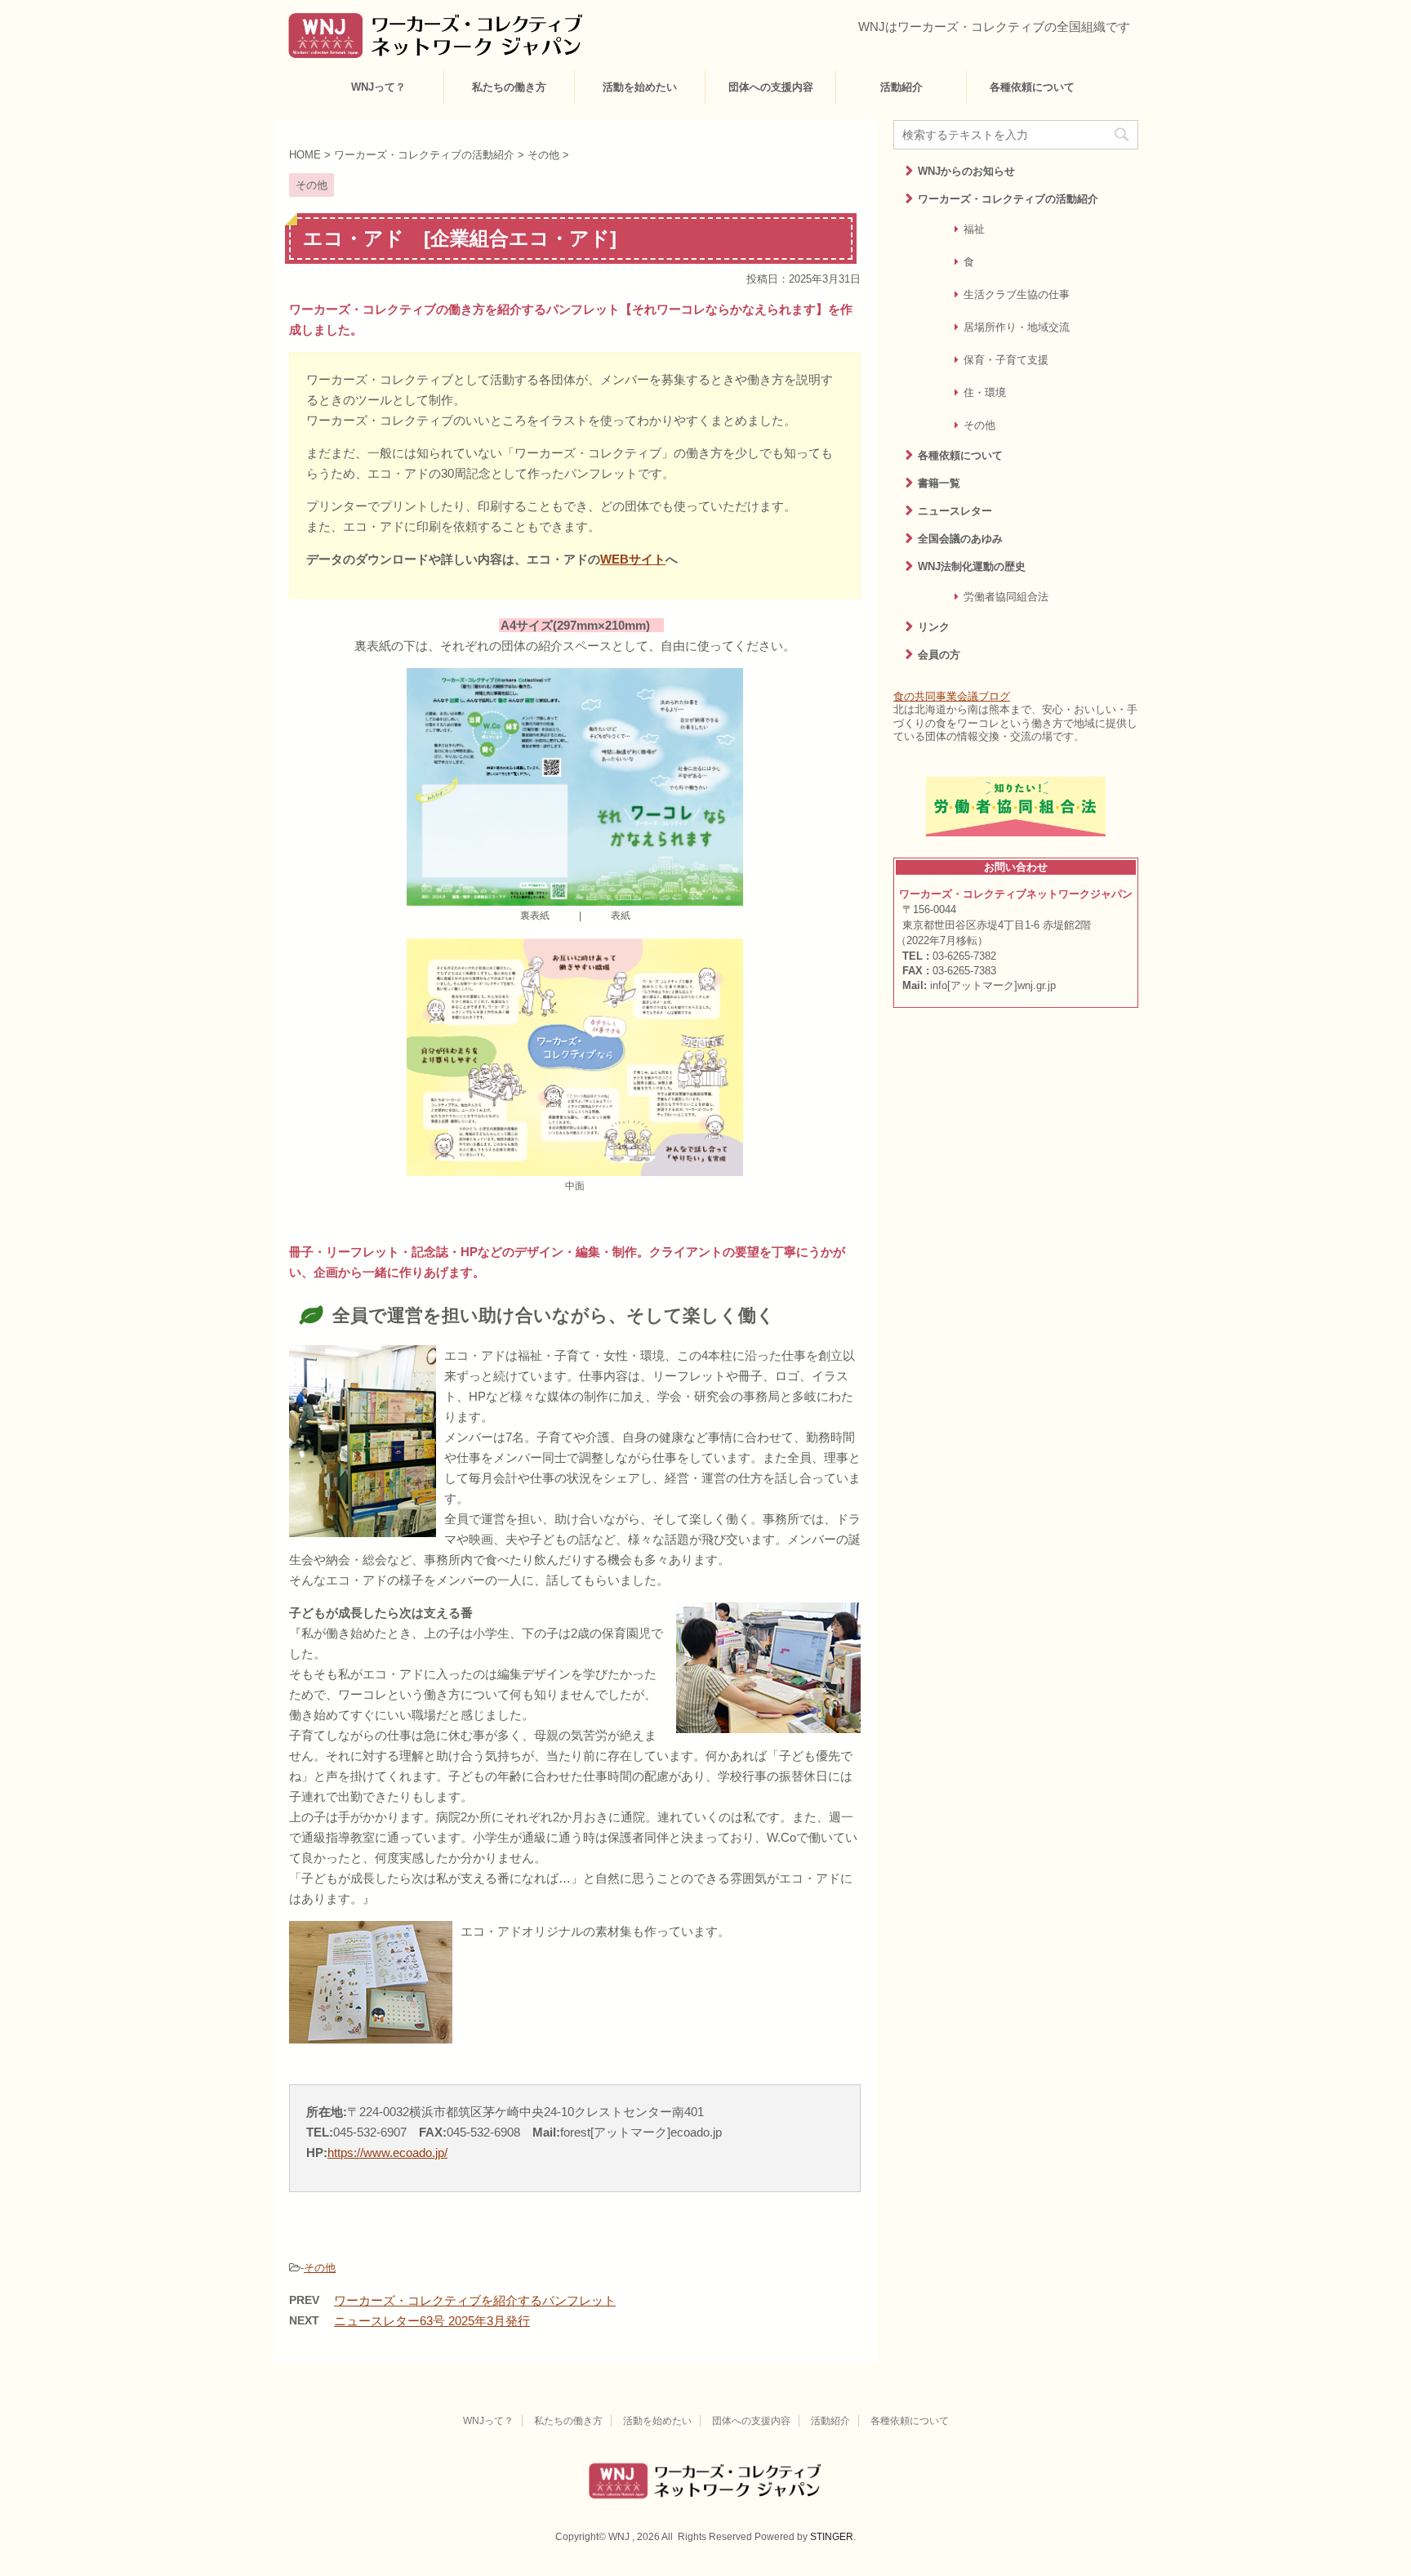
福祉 (974, 229)
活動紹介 (901, 87)
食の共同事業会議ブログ (952, 696)
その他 (320, 2268)
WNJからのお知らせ (966, 171)
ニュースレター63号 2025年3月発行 (432, 2321)
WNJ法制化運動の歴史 (972, 566)
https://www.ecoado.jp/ (387, 2153)
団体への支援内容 (771, 87)
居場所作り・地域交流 (1017, 327)
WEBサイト (633, 559)
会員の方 (939, 655)
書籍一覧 (939, 483)
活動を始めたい (640, 87)
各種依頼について (1032, 87)
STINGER (832, 2537)
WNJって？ (378, 87)
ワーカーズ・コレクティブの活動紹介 (1008, 199)
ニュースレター (955, 511)
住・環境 (985, 392)
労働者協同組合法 (1006, 597)
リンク (934, 627)
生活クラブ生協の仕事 (1017, 294)
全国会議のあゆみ (960, 539)
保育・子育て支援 (1006, 360)
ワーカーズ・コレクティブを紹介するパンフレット (475, 2300)
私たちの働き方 (509, 87)
